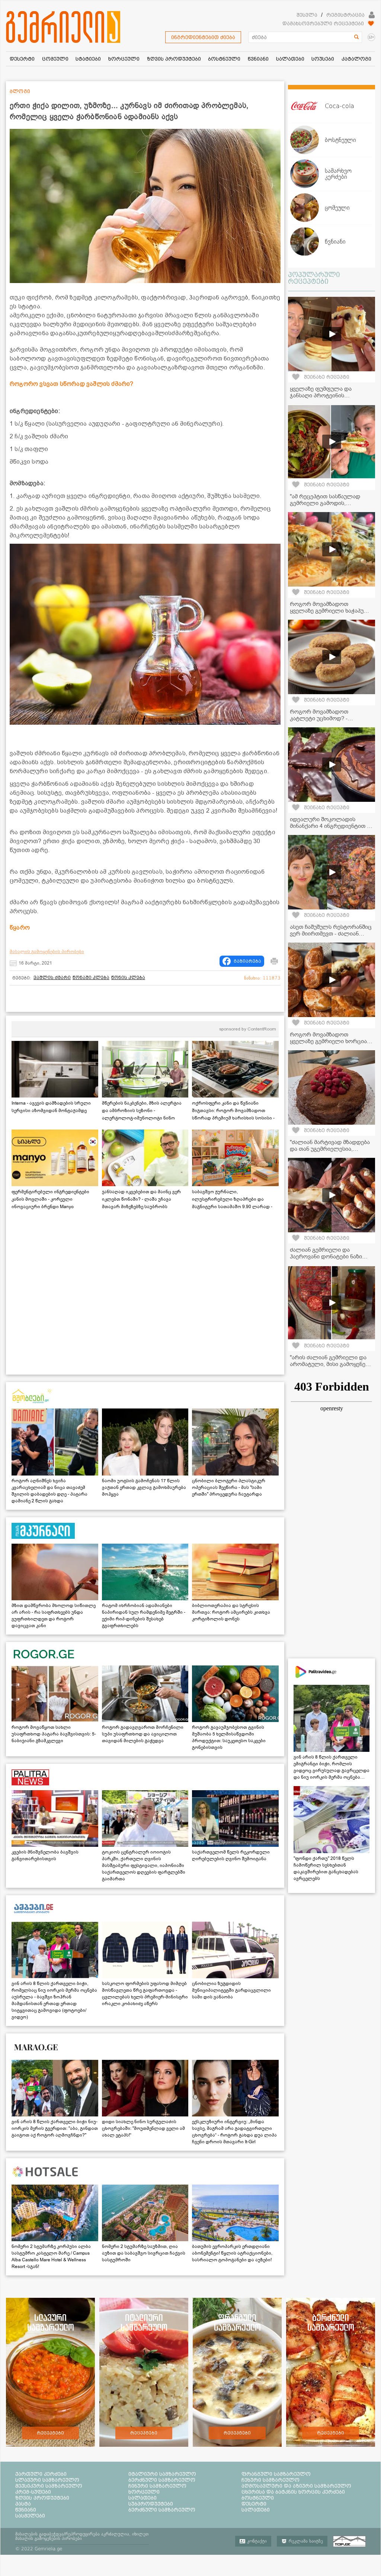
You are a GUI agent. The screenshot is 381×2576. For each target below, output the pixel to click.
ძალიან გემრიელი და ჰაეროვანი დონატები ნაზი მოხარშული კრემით (326, 1257)
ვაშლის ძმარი (52, 978)
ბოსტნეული (258, 2498)
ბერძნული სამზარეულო (162, 2480)
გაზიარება (247, 961)
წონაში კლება (91, 978)
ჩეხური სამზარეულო (270, 2480)
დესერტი (254, 2504)
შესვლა (307, 15)
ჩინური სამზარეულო (157, 2486)
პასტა (23, 2504)
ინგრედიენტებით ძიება (203, 37)
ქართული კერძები (41, 2474)
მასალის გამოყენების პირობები (47, 952)
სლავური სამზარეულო (47, 2480)
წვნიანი (26, 2510)
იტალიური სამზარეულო (162, 2474)
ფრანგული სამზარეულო (276, 2474)
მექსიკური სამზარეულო (49, 2486)
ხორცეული (144, 2492)
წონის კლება (128, 978)
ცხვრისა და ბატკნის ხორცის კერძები (293, 2492)
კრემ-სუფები (33, 2492)
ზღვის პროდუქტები (42, 2498)
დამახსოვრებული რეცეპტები (323, 23)
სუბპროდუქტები (151, 2504)
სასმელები (30, 2516)
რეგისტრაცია (345, 15)
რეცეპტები (50, 2433)
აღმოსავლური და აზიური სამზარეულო (296, 2486)
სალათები (143, 2498)
